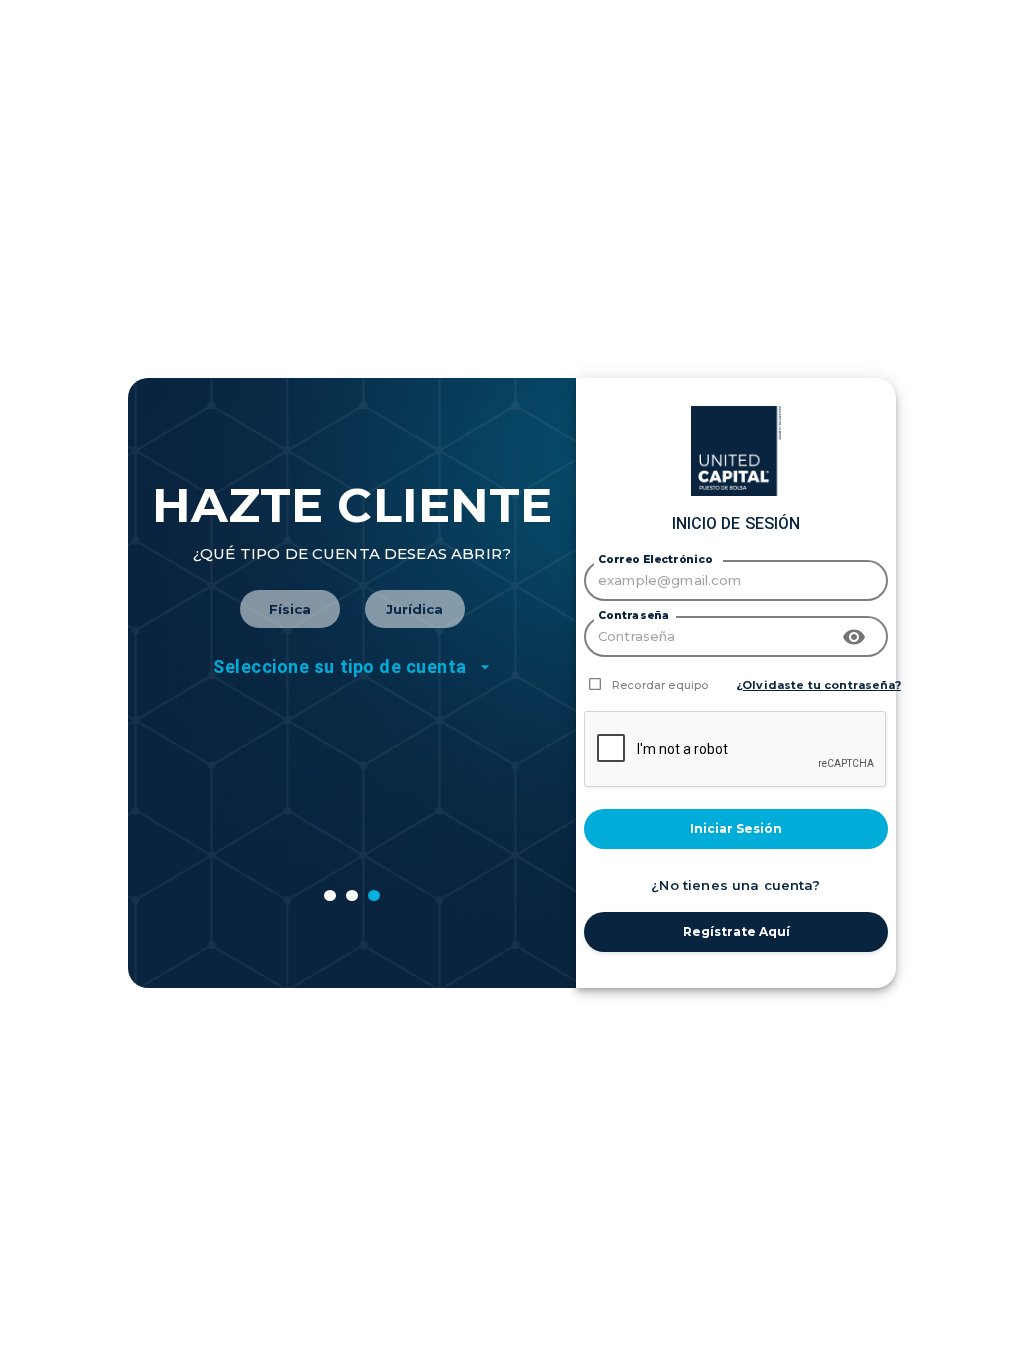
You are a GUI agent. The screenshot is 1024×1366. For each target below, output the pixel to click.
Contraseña (633, 616)
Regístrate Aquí (736, 931)
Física (290, 609)
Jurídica (414, 609)
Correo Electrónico (655, 560)
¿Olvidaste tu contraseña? (818, 685)
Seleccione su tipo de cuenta (339, 666)
